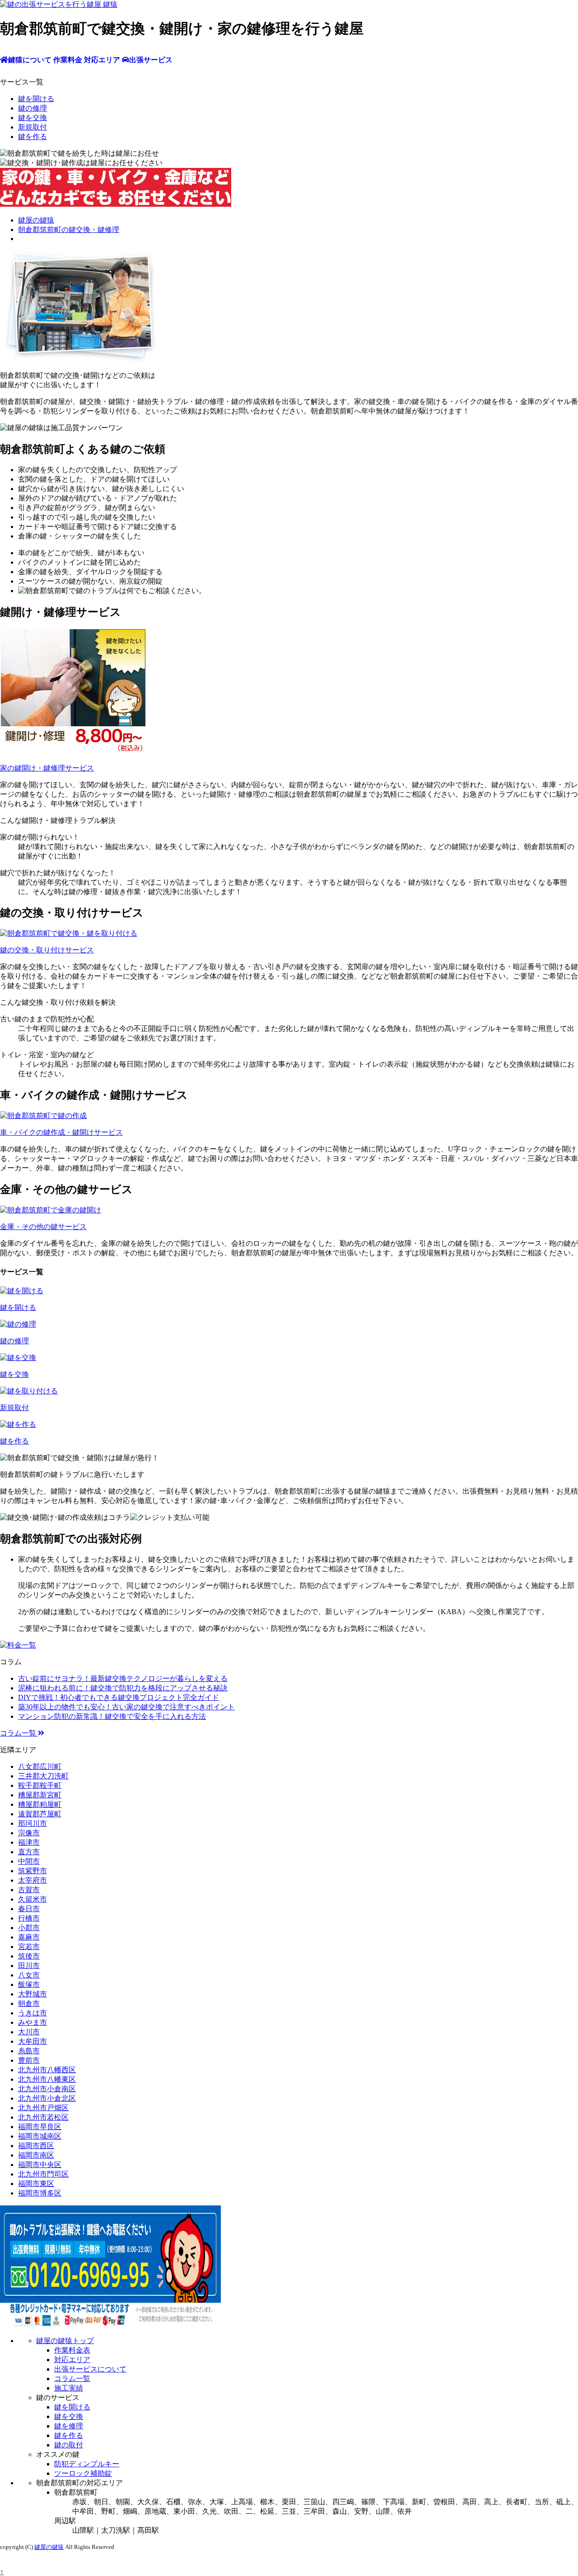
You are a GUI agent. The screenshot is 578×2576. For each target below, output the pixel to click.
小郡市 (29, 1928)
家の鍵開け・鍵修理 (47, 768)
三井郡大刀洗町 (43, 1776)
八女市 (29, 1975)
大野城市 (33, 1994)
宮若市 (29, 1947)
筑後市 (29, 1956)
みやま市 (33, 2022)
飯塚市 (29, 1984)
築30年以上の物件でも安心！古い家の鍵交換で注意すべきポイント (126, 1707)
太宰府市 (33, 1880)
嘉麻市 (29, 1937)
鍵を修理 (69, 2426)
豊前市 (29, 2060)
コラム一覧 (19, 1733)
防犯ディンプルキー (87, 2464)
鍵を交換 (33, 118)
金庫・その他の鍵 (43, 1227)
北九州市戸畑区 (43, 2108)
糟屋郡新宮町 (40, 1795)
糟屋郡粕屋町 (40, 1804)
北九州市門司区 (43, 2174)
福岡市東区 (36, 2184)
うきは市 (33, 2013)
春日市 (29, 1909)
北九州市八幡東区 (47, 2079)
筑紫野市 (33, 1871)
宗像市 (29, 1833)
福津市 (29, 1842)
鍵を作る (33, 137)
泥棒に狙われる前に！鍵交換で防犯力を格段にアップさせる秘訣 (123, 1688)
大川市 (29, 2032)
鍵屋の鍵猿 (49, 2547)
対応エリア (72, 2360)
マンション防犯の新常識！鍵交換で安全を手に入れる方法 (112, 1716)
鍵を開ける (36, 99)
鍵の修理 (33, 108)
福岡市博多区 (40, 2193)
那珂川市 (33, 1823)
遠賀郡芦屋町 (40, 1814)
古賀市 (29, 1890)
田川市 (29, 1966)
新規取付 (33, 127)
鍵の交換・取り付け (47, 950)
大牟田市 (33, 2041)
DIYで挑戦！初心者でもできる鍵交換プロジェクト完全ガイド (119, 1697)
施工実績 (69, 2388)
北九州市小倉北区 (47, 2098)
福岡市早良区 (40, 2127)
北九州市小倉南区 (47, 2089)
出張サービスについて (90, 2369)
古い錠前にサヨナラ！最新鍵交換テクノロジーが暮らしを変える (123, 1678)
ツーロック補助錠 (83, 2473)
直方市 (29, 1852)
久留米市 (33, 1899)
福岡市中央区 (40, 2165)
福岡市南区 (36, 2155)
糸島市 (29, 2051)
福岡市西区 (36, 2146)
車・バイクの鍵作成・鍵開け (61, 1132)
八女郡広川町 (40, 1766)
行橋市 (29, 1918)
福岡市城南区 (40, 2136)
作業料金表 (72, 2350)
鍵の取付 (69, 2445)
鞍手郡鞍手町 (40, 1785)
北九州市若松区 (43, 2117)
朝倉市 (29, 2003)
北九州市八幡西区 (47, 2070)
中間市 (29, 1861)
